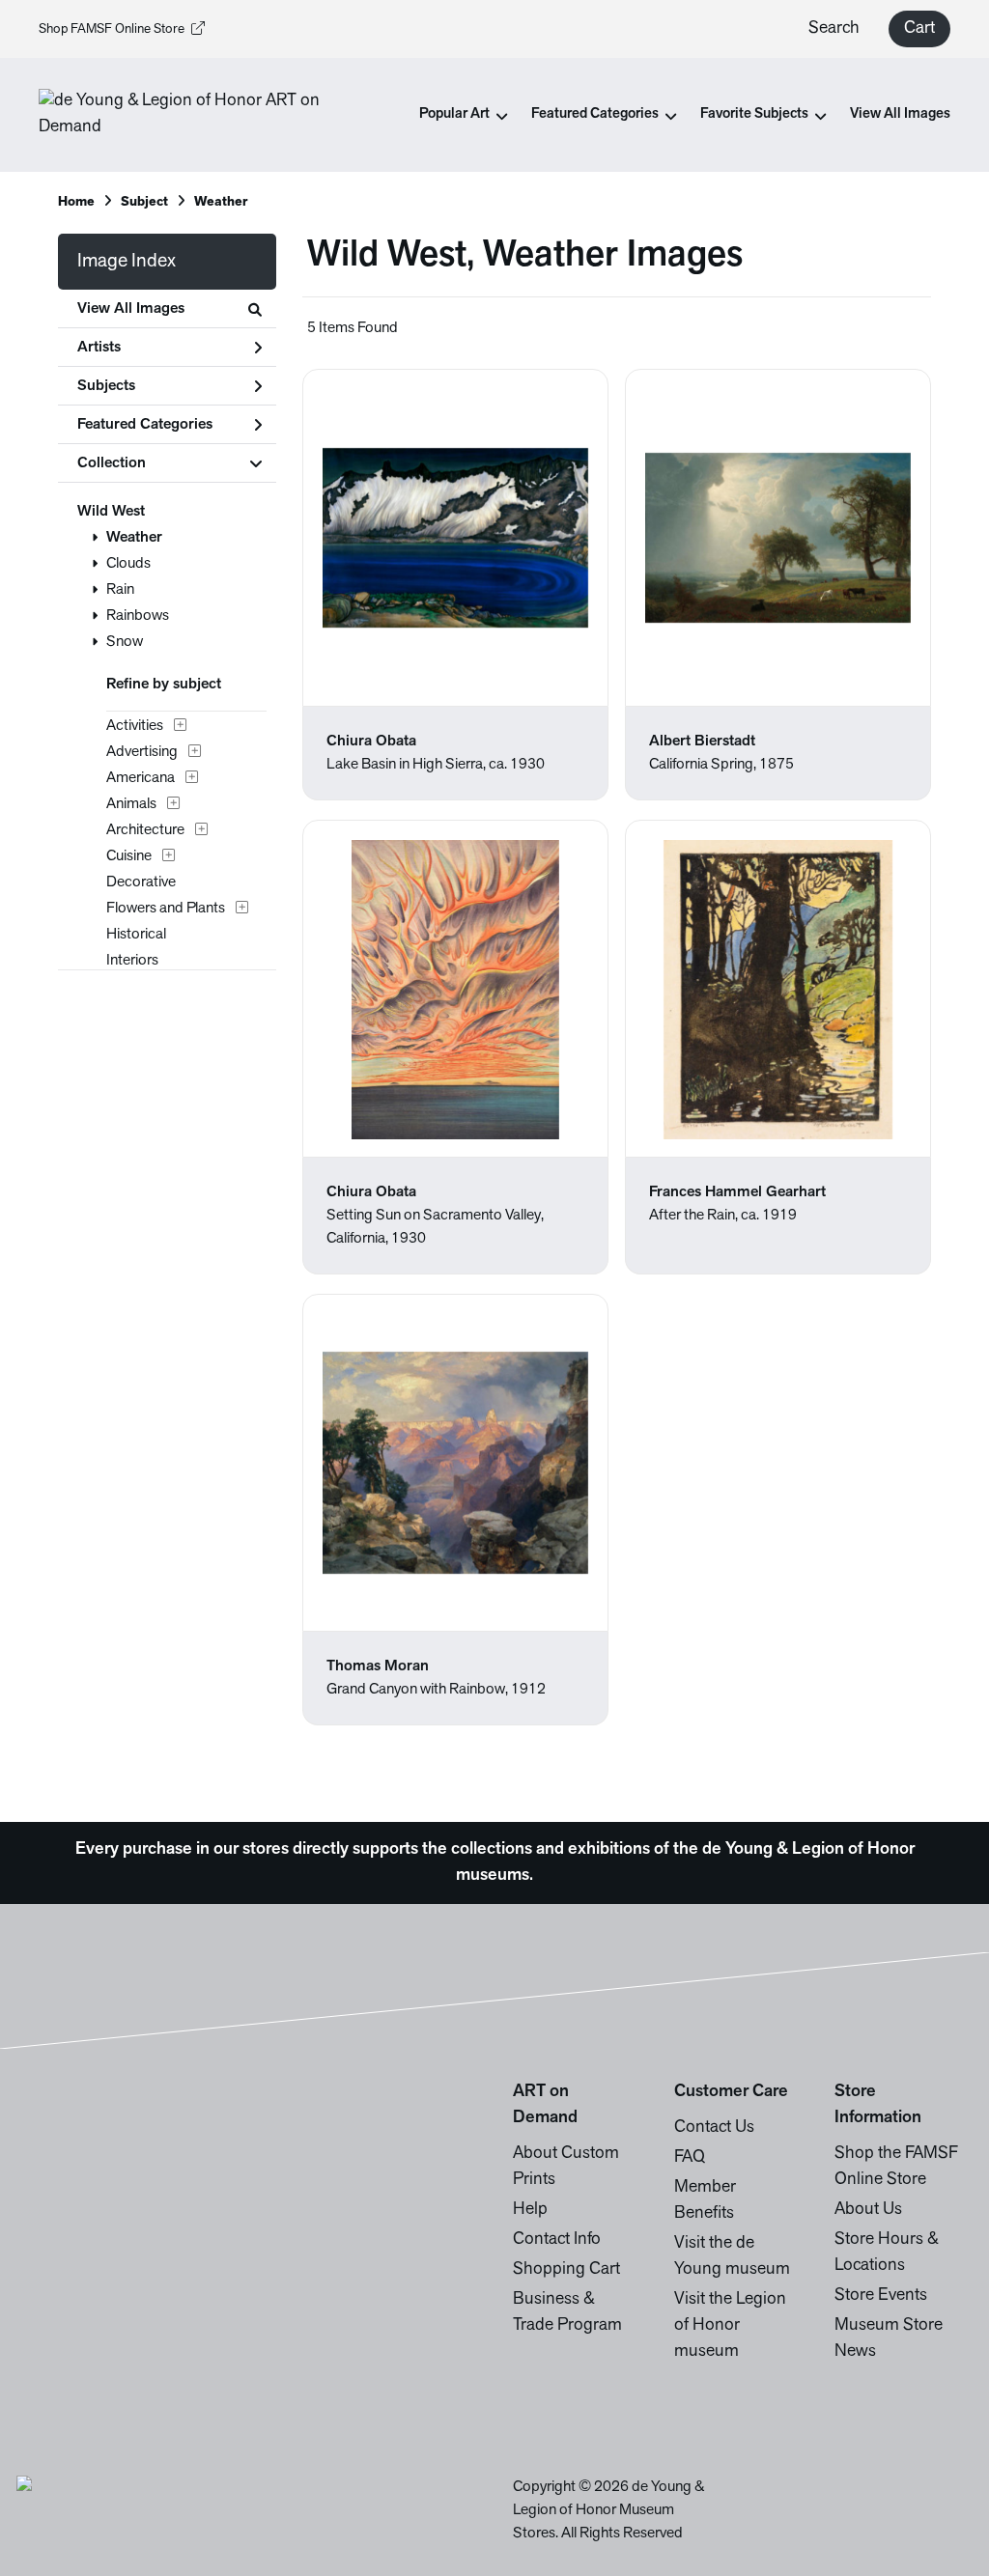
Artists (99, 348)
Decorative (141, 882)
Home (76, 202)
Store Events (881, 2296)
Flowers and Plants (166, 909)
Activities (135, 726)
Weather (134, 538)
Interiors (132, 961)
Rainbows (138, 616)
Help (530, 2210)
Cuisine (129, 856)
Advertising (142, 752)
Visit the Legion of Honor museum (730, 2326)
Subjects (106, 386)
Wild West (111, 512)
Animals (131, 804)
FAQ (690, 2158)
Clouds (128, 564)
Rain (120, 590)
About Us (868, 2210)
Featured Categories (145, 425)
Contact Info (557, 2240)
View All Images (900, 114)
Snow (125, 642)
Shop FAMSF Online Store (112, 29)
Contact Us (714, 2128)
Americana (141, 778)
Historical (136, 935)
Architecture (145, 830)
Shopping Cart (566, 2270)
